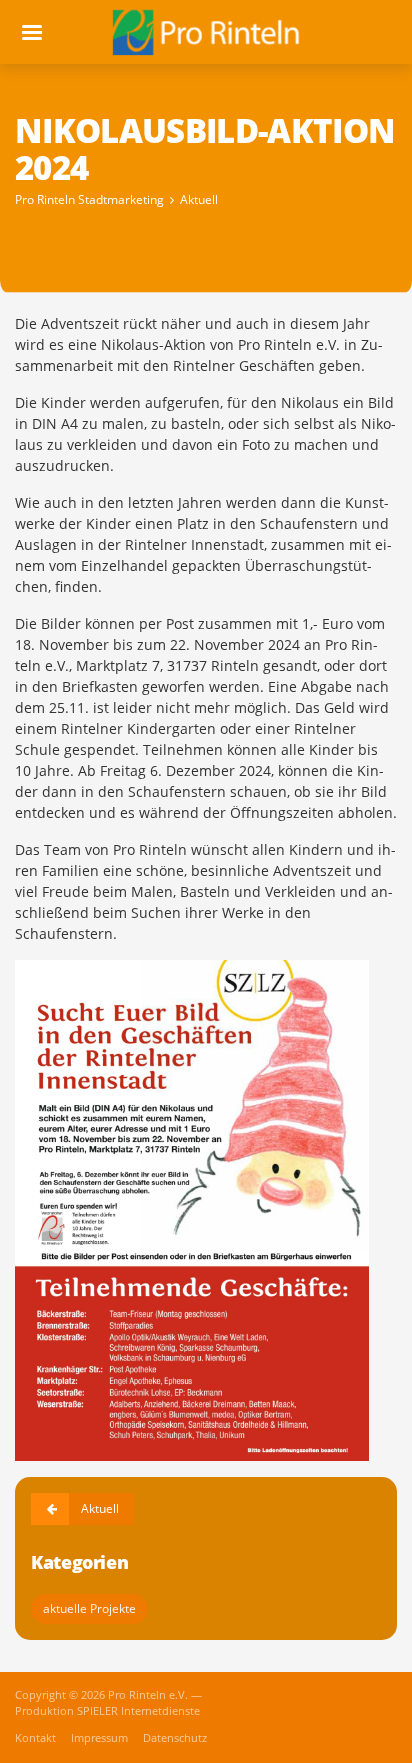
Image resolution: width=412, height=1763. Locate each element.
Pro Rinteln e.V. (149, 1695)
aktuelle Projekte (89, 1608)
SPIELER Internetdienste (138, 1711)
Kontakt (37, 1738)
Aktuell (199, 199)
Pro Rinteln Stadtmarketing (89, 199)
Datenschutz (175, 1738)
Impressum (101, 1738)
